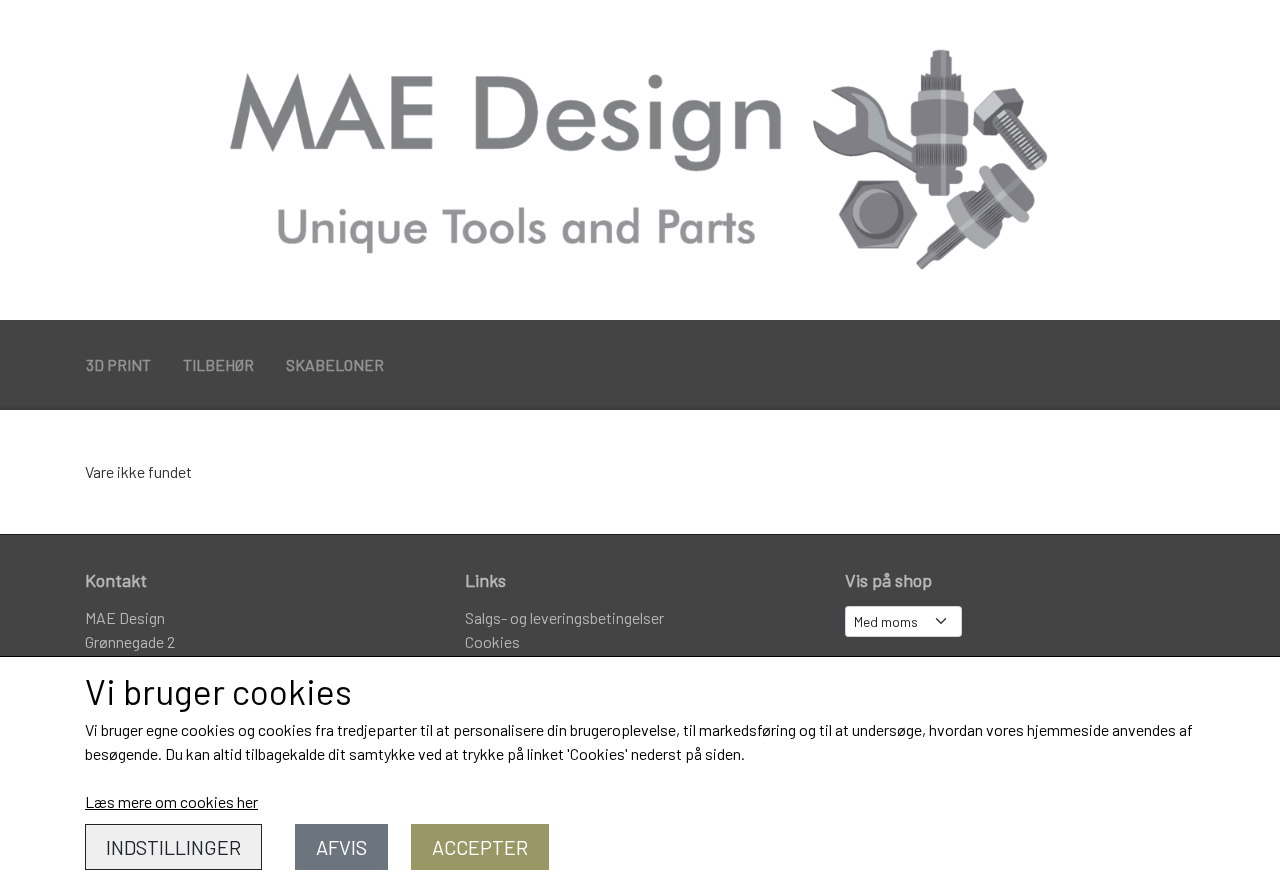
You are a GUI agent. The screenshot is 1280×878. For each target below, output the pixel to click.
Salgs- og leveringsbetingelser (564, 617)
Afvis (341, 847)
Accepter (480, 847)
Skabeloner (335, 364)
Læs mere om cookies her (171, 801)
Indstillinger (173, 847)
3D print (118, 364)
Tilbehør (218, 364)
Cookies (492, 641)
